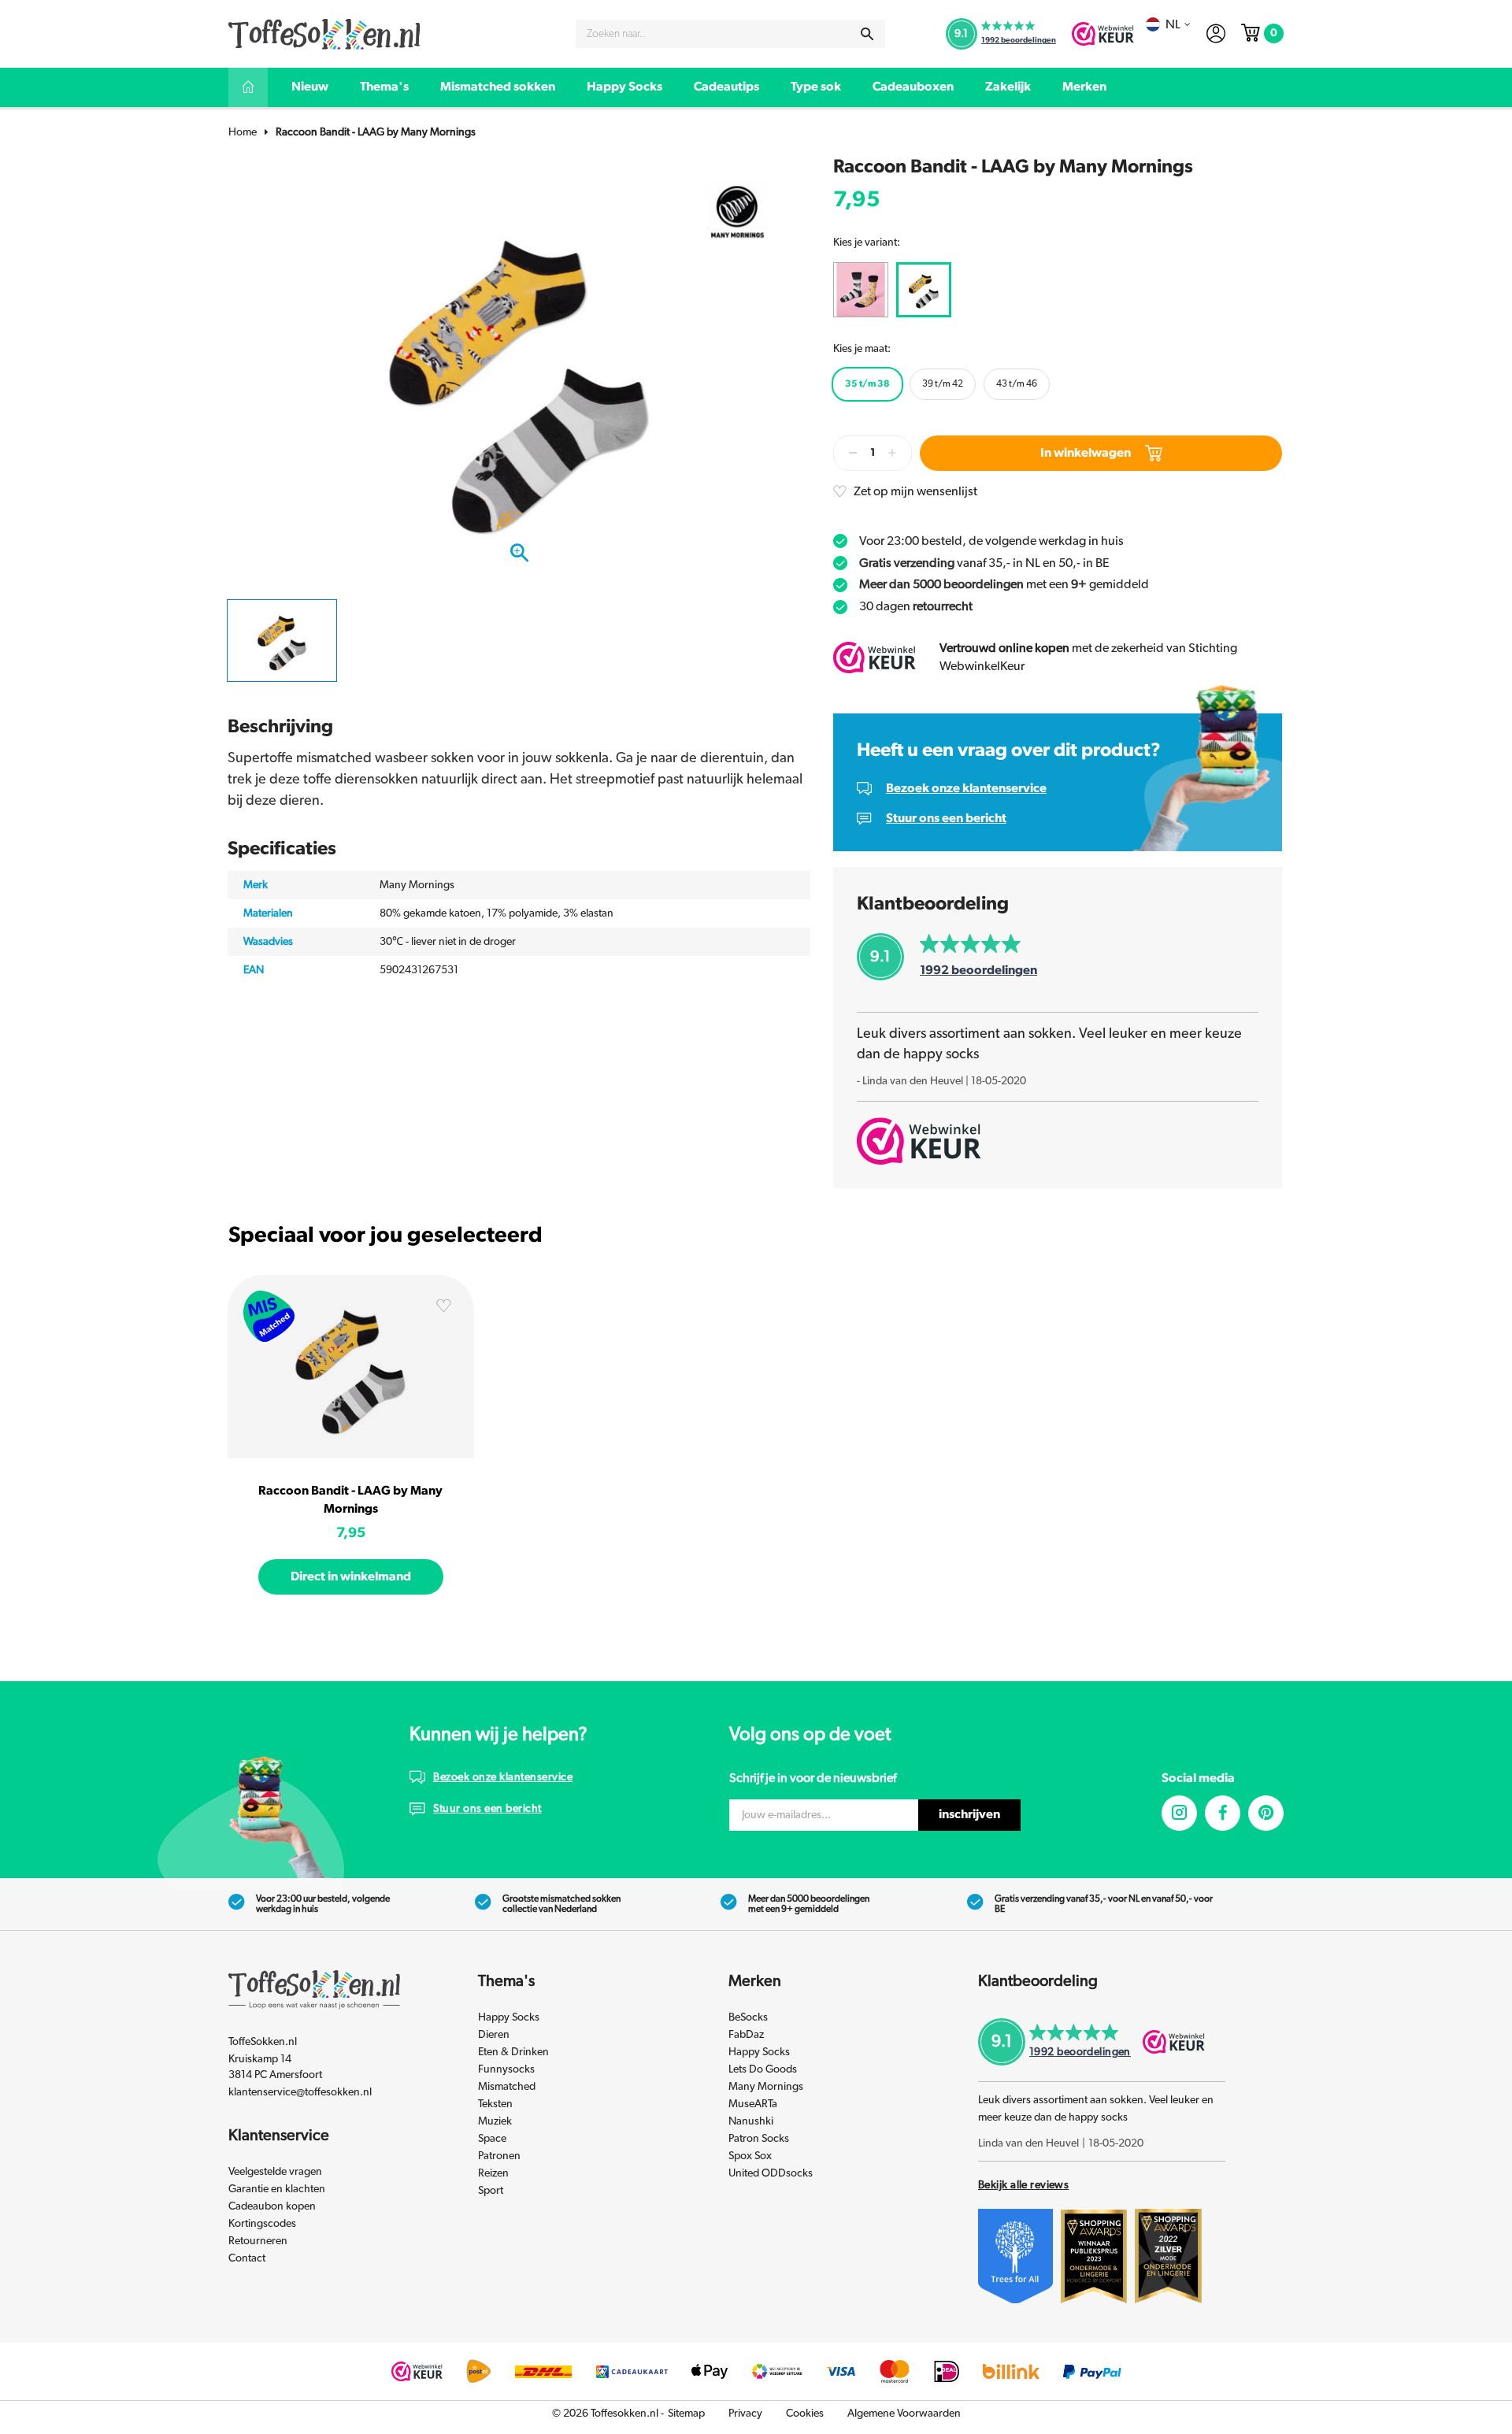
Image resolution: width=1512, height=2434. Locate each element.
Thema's (384, 87)
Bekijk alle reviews (1023, 2185)
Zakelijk (1008, 87)
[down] (853, 453)
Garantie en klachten (277, 2189)
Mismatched (507, 2087)
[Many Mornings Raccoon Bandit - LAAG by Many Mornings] (351, 1367)
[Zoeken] (867, 34)
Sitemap (686, 2414)
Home (243, 132)
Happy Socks (624, 87)
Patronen (499, 2156)
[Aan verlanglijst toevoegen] (443, 1309)
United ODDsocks (771, 2173)
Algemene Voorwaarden (904, 2414)
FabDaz (746, 2035)
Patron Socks (759, 2139)
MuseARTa (753, 2104)
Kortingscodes (262, 2224)
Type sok (816, 87)
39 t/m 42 (943, 383)
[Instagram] (1179, 1813)
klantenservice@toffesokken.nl (300, 2092)
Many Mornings (766, 2087)
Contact (247, 2258)
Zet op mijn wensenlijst (915, 491)
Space (492, 2139)
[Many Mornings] (737, 210)
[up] (892, 453)
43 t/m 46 (1017, 383)
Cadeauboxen (913, 87)
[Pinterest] (1266, 1813)
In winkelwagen (1086, 453)
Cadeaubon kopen (272, 2206)
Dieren (494, 2035)
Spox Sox (750, 2156)
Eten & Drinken (513, 2052)
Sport (491, 2191)
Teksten (495, 2104)
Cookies (805, 2414)
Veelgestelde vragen (275, 2172)
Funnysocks (506, 2069)
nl (1173, 24)
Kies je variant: (867, 243)
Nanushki (751, 2121)
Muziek (495, 2121)
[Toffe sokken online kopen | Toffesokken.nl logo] (324, 33)
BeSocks (748, 2017)
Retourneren (258, 2241)
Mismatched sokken (498, 87)
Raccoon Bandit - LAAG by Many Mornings (376, 132)
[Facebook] (1223, 1813)
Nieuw (310, 87)
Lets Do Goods (763, 2069)
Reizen (493, 2173)
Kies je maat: (862, 349)
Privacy (745, 2414)
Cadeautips (726, 87)
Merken (1084, 87)
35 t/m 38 (867, 383)
